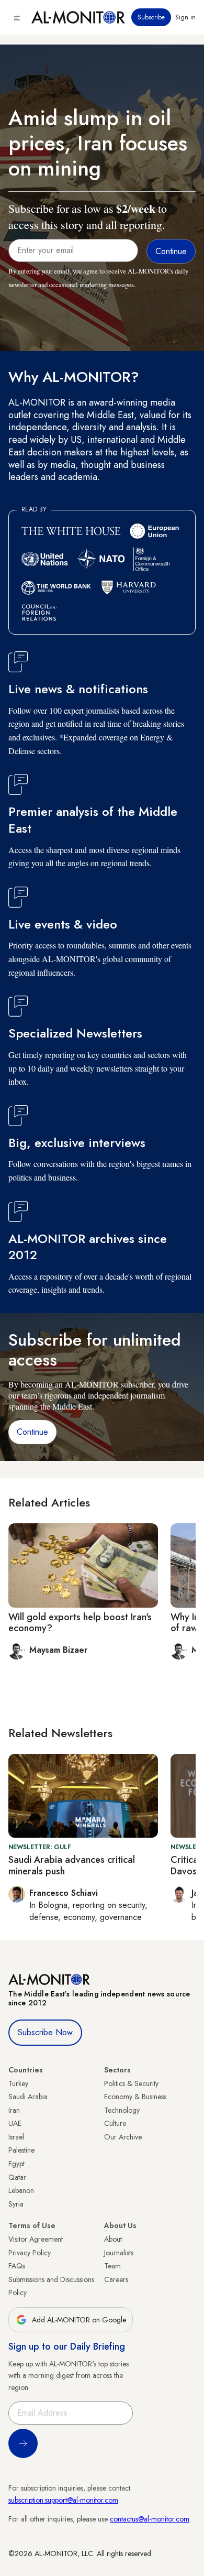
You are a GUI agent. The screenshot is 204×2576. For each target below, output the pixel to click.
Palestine (21, 2150)
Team (112, 2266)
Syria (16, 2204)
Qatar (17, 2177)
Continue (32, 1432)
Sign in (185, 17)
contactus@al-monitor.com (150, 2519)
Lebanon (21, 2190)
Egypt (16, 2164)
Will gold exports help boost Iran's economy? (80, 1623)
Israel (16, 2137)
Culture (115, 2123)
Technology (122, 2110)
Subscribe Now (45, 2032)
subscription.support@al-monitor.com (63, 2500)
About (113, 2239)
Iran (14, 2110)
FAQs (17, 2266)
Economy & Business (135, 2097)
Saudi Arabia (28, 2097)
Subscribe (151, 17)
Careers (116, 2279)
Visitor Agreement (36, 2239)
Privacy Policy (30, 2253)
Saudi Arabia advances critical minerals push (72, 1865)
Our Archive (123, 2137)
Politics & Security (131, 2083)
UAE (15, 2123)
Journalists (119, 2253)
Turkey (18, 2083)
